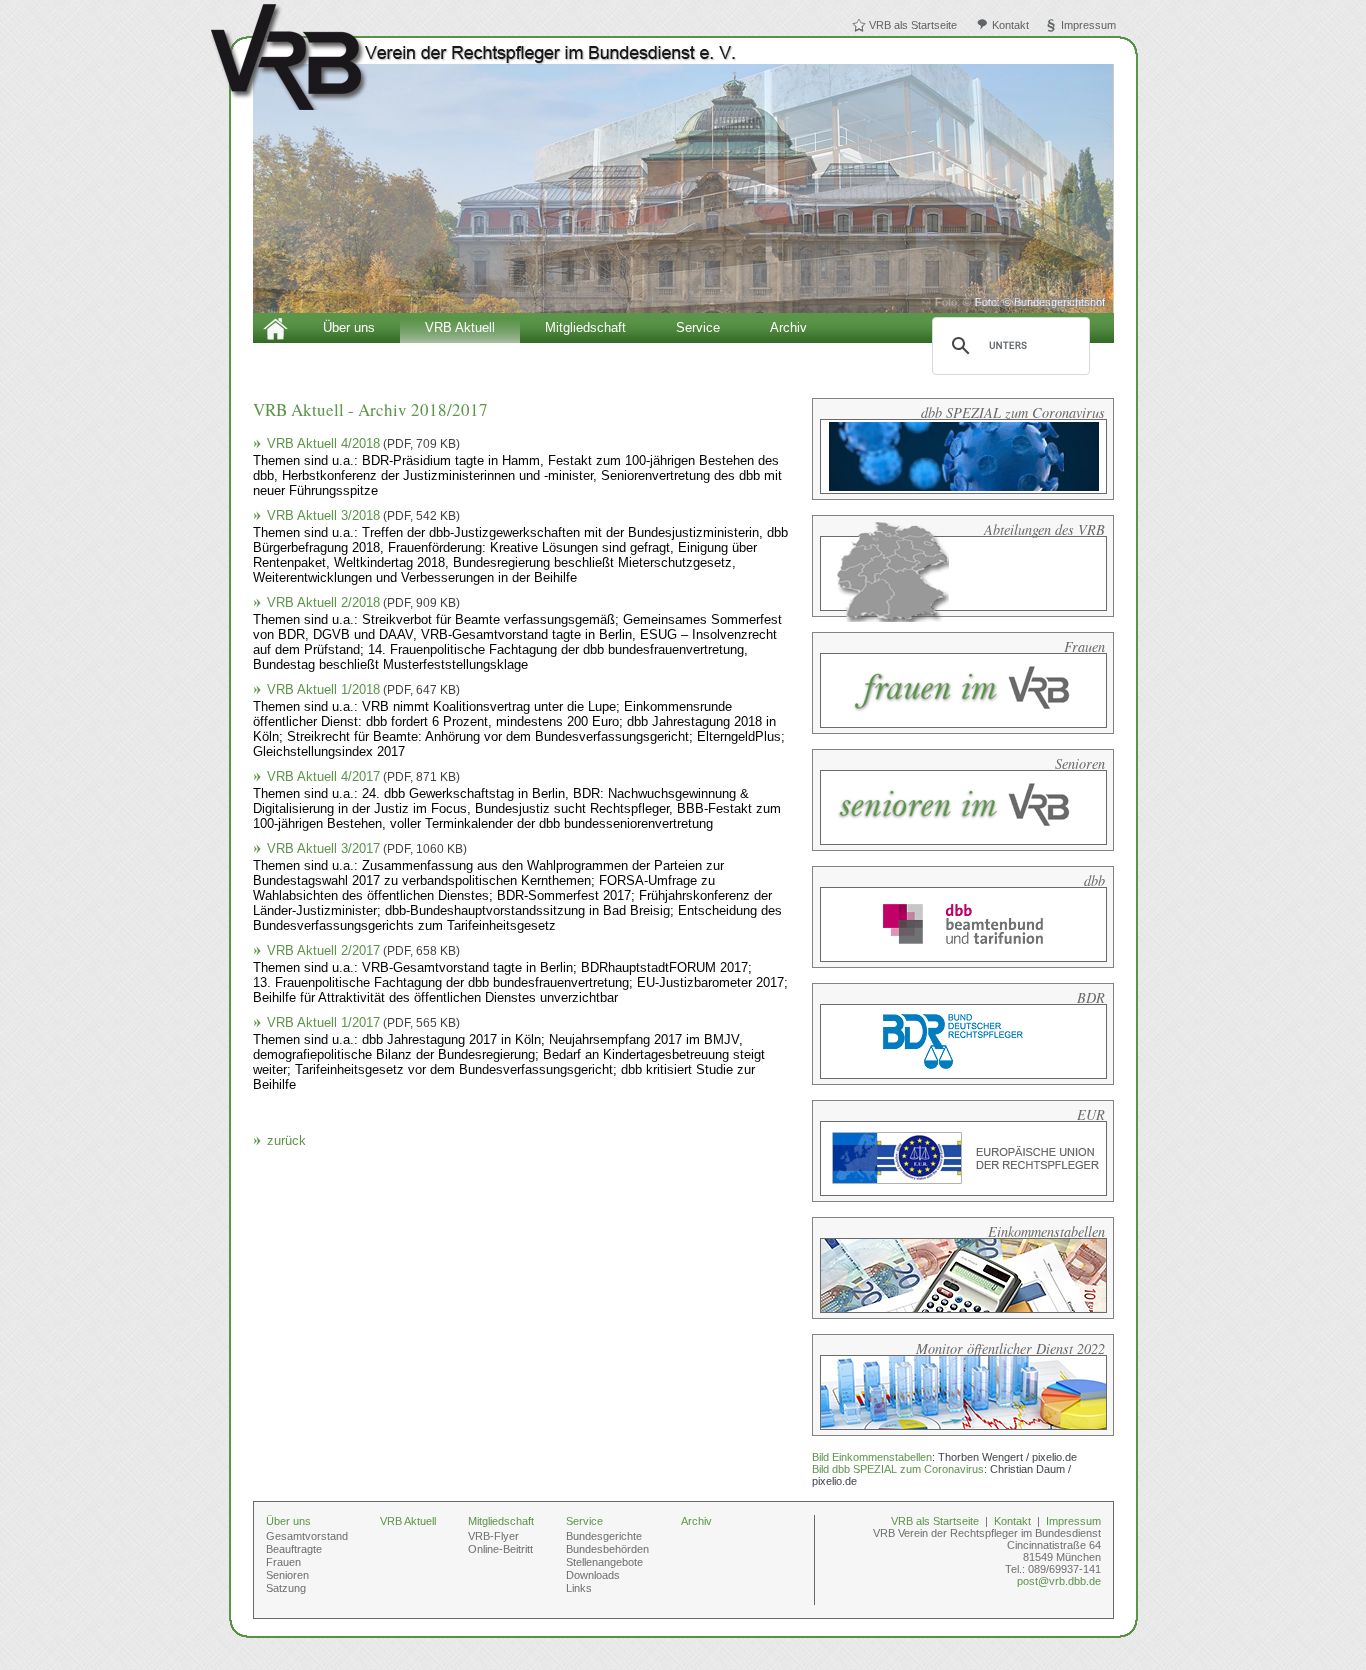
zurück (286, 1140)
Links (579, 1588)
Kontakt (1010, 25)
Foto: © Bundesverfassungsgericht (1020, 302)
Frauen (283, 1562)
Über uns (349, 327)
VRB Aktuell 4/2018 (363, 443)
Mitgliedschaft (585, 327)
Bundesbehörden (607, 1549)
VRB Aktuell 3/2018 (363, 515)
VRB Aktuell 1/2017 (363, 1022)
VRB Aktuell (460, 327)
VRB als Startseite (913, 25)
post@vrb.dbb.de (1059, 1581)
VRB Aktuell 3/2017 (367, 848)
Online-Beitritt (500, 1549)
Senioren (287, 1575)
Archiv (788, 327)
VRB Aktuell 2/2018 (363, 602)
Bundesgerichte (604, 1536)
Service (698, 327)
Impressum (1088, 25)
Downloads (593, 1575)
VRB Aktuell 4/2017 (363, 776)
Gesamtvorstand (307, 1536)
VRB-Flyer (493, 1536)
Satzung (286, 1588)
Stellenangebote (604, 1562)
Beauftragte (294, 1549)
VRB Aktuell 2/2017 (363, 950)
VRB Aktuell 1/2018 (363, 689)
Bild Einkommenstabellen (872, 1457)
